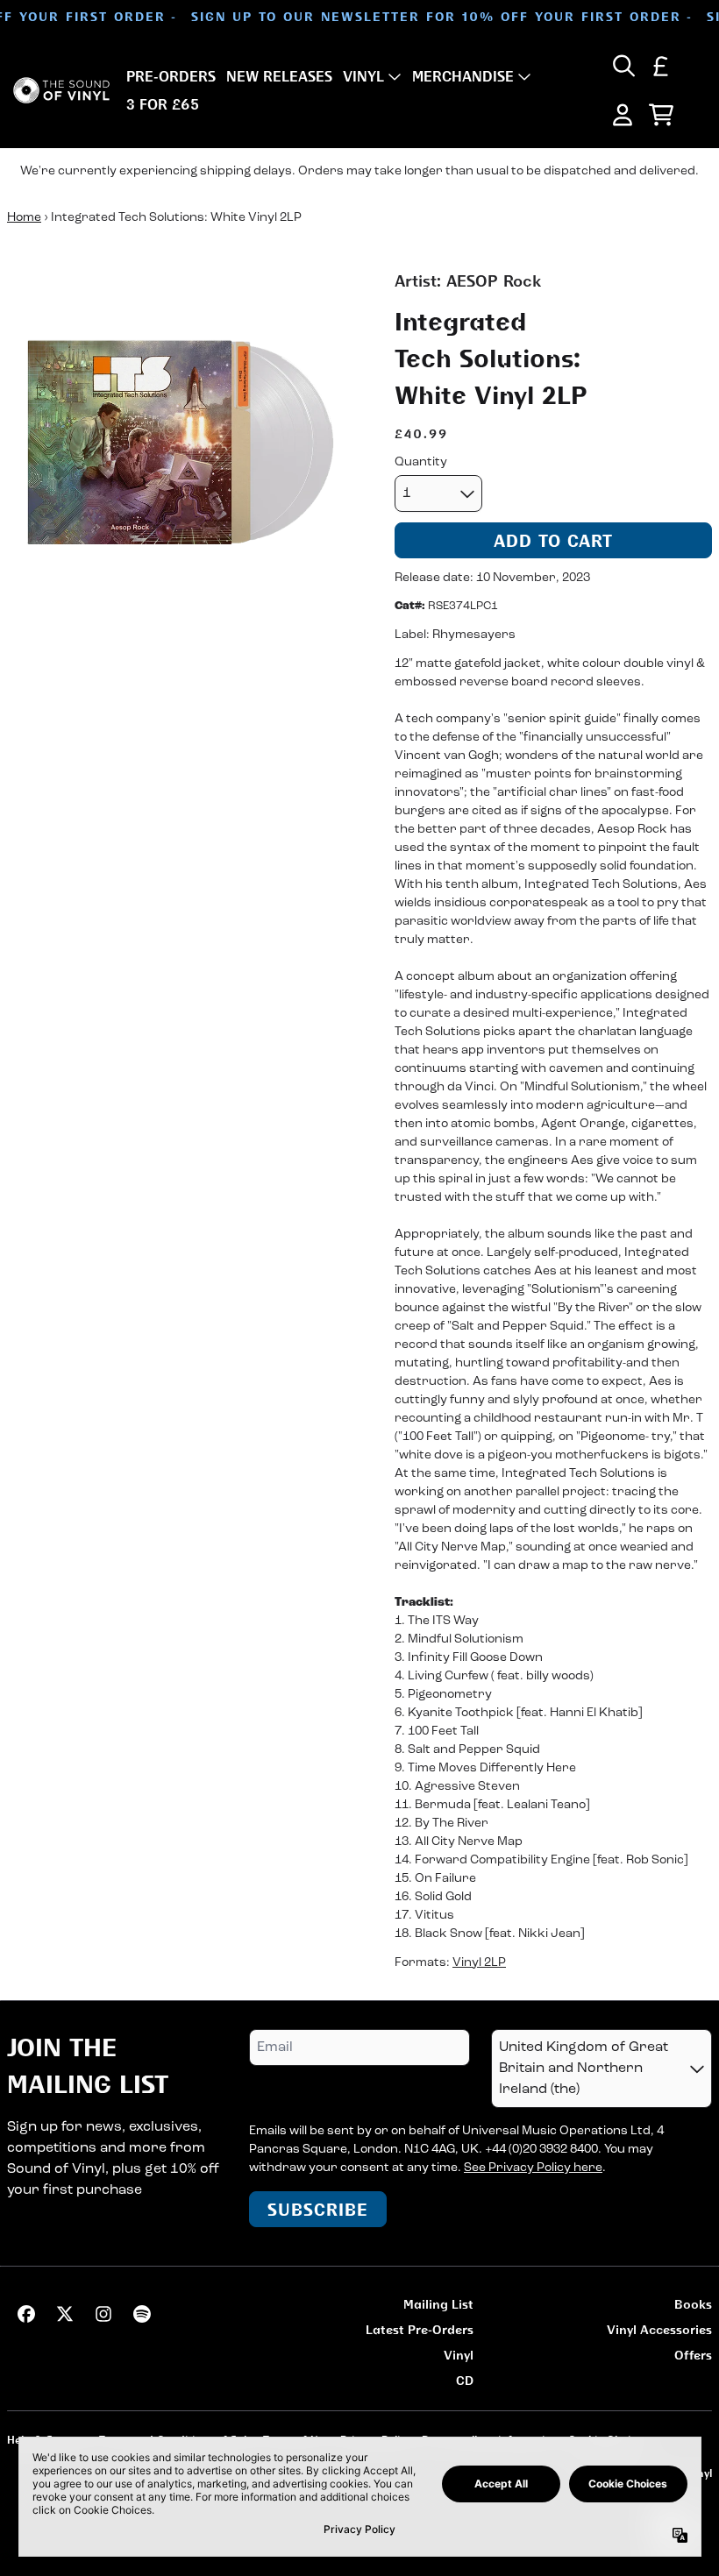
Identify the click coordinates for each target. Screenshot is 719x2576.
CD (465, 2380)
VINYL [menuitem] (363, 76)
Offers (693, 2355)
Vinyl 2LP (479, 1963)
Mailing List (438, 2304)
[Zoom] (183, 445)
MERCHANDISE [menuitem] (463, 76)
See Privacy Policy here (533, 2168)
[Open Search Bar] (623, 66)
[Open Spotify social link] (142, 2314)
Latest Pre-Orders (420, 2329)
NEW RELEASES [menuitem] (279, 76)
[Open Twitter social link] (65, 2314)
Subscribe (318, 2209)
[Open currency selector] (661, 66)
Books (693, 2304)
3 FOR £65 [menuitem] (163, 104)
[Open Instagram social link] (103, 2314)
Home (24, 218)
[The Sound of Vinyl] (61, 91)
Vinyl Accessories (659, 2329)
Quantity (421, 462)
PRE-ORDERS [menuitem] (171, 76)
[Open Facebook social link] (26, 2314)
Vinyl (459, 2355)
